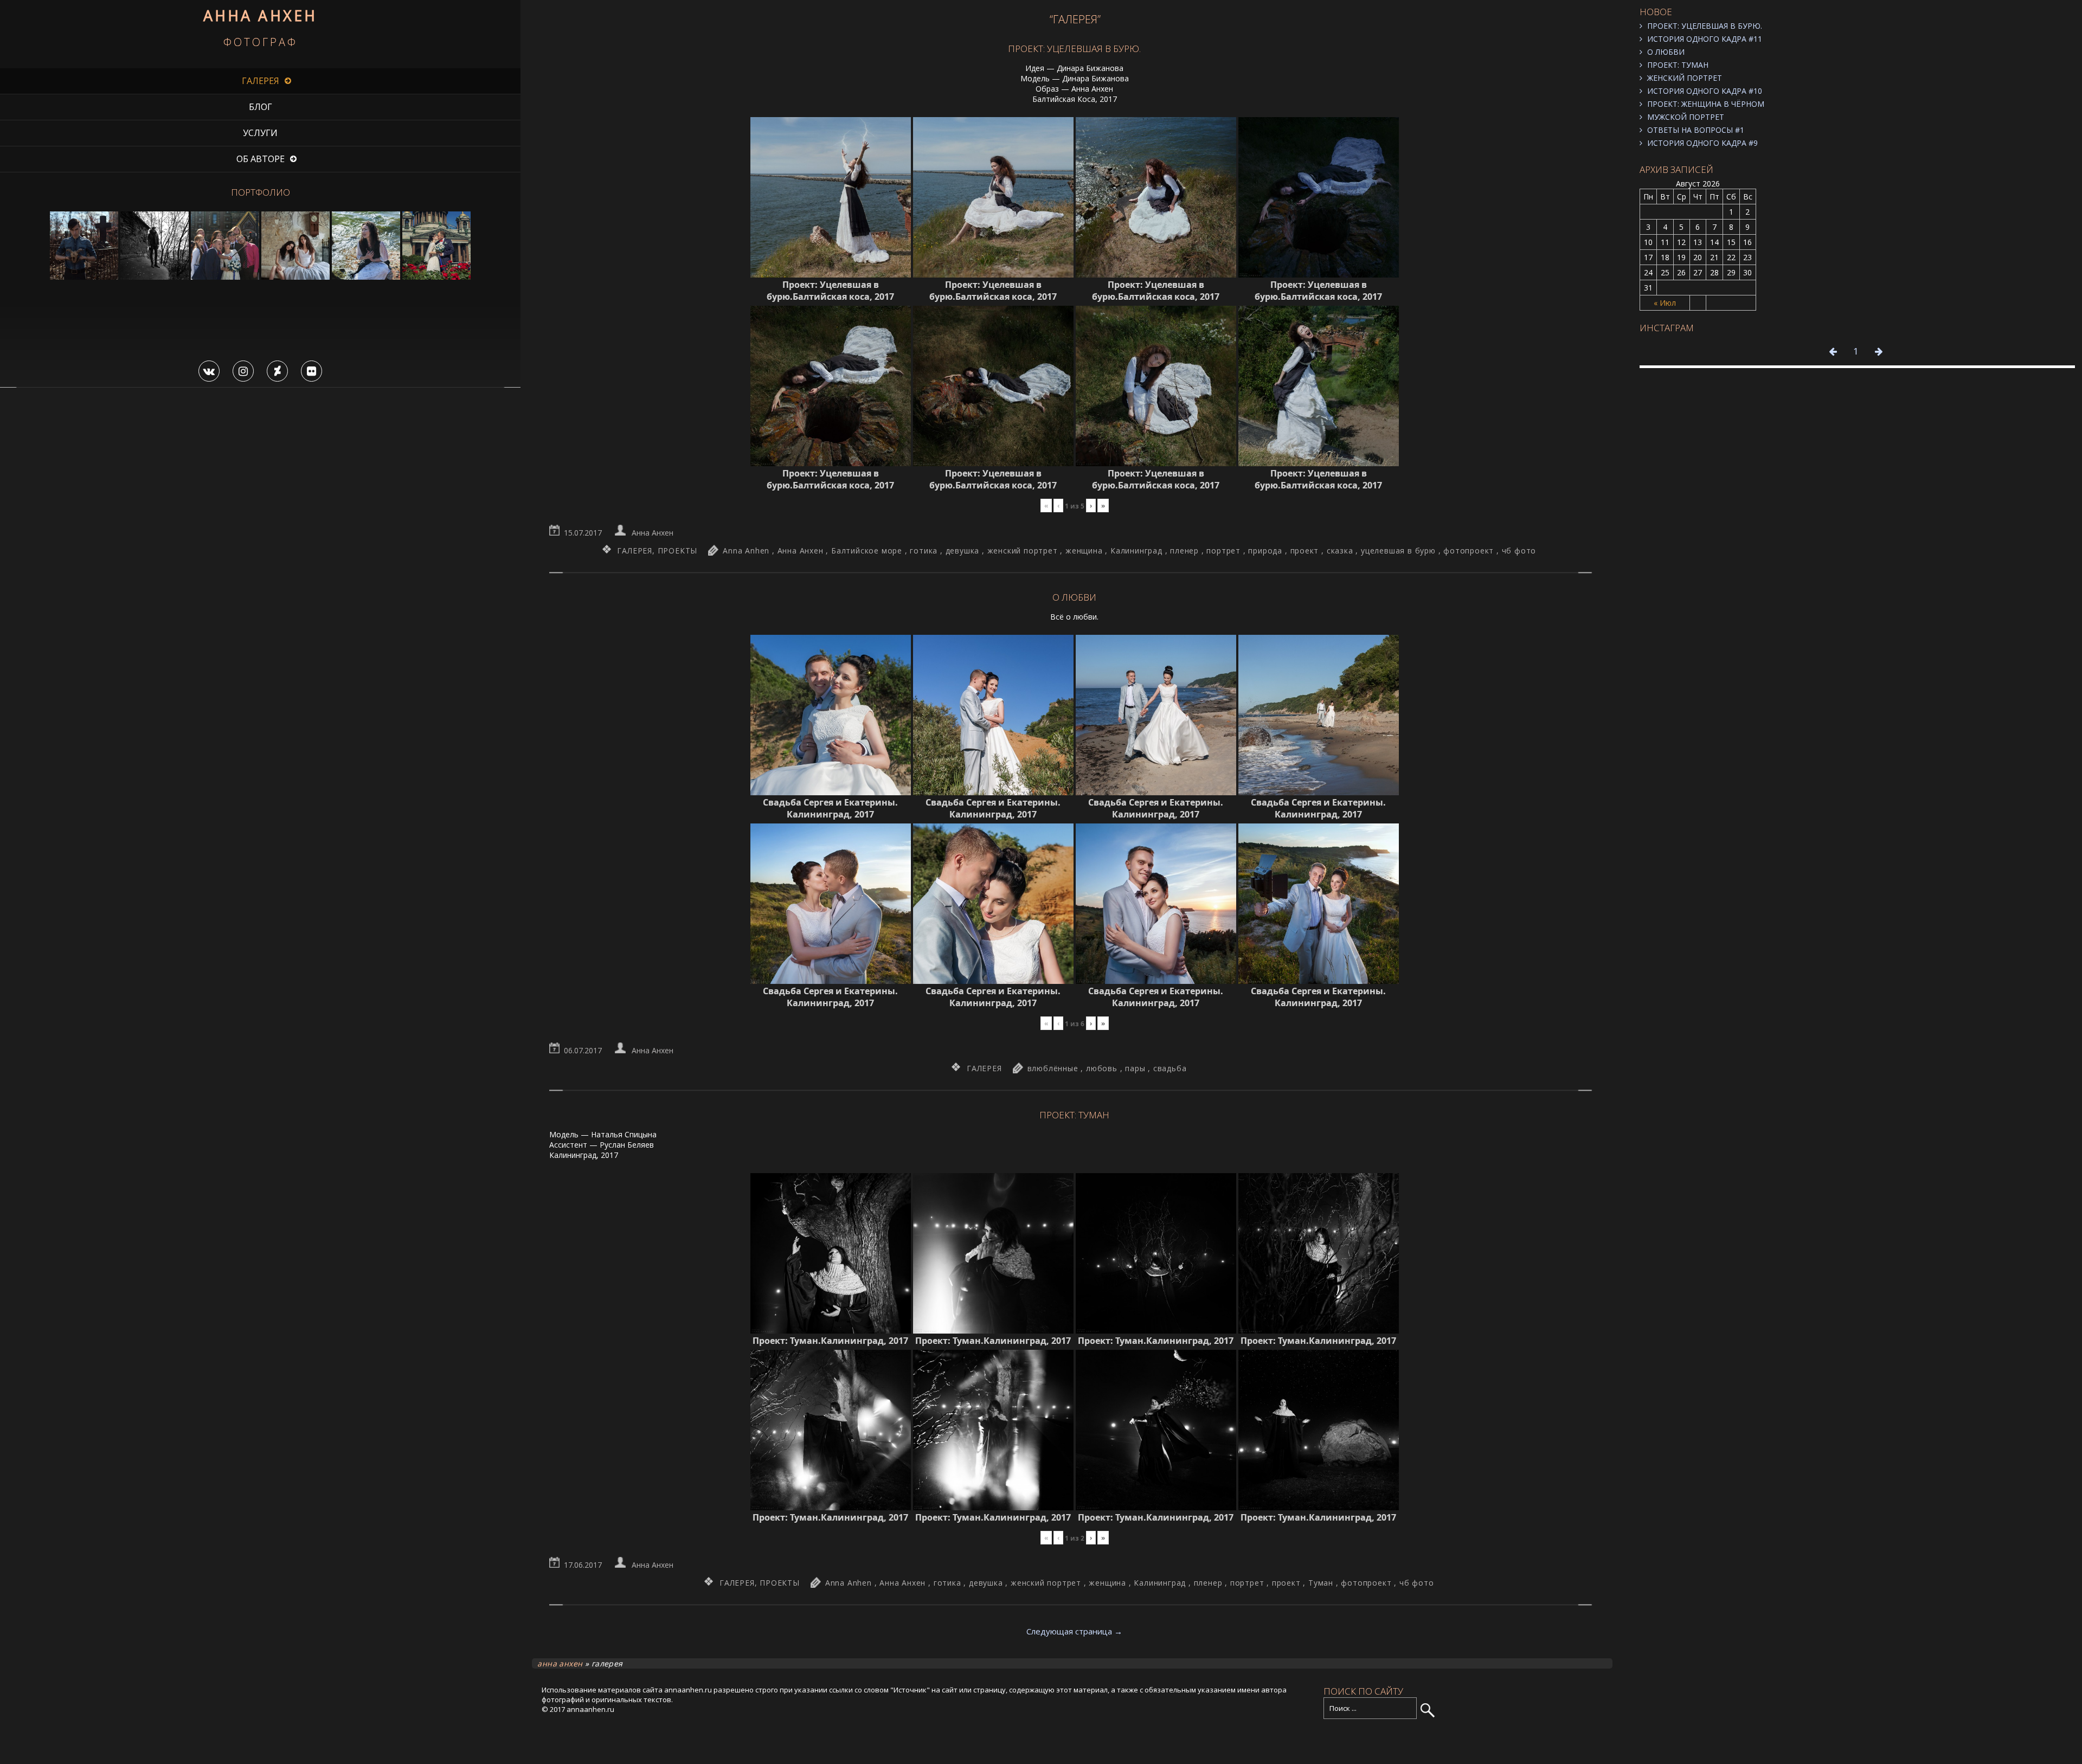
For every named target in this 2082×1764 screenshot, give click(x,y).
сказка (1340, 551)
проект (1305, 551)
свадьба (1170, 1068)
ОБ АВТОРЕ (261, 159)
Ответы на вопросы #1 (1696, 130)
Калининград (1136, 551)
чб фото (1519, 551)
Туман (1321, 1583)
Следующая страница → (1074, 1631)
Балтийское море (867, 551)
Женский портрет (1685, 78)
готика (924, 551)
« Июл (1665, 303)
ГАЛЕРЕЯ (261, 81)
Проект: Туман (1678, 65)
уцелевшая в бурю (1398, 551)
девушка (963, 551)
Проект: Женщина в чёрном (1706, 104)
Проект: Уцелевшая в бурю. (1705, 26)
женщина (1084, 551)
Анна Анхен (653, 533)
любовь (1102, 1068)
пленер (1184, 551)
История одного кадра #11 (1705, 39)
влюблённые (1053, 1068)
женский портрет (1023, 551)
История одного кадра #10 (1705, 91)
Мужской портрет (1686, 117)
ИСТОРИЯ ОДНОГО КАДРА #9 (1702, 143)
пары (1135, 1068)
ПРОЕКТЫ (678, 551)
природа (1265, 551)
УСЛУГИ (260, 133)
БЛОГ (261, 107)
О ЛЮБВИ (1666, 52)
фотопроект (1469, 551)
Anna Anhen (746, 551)
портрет (1223, 551)
